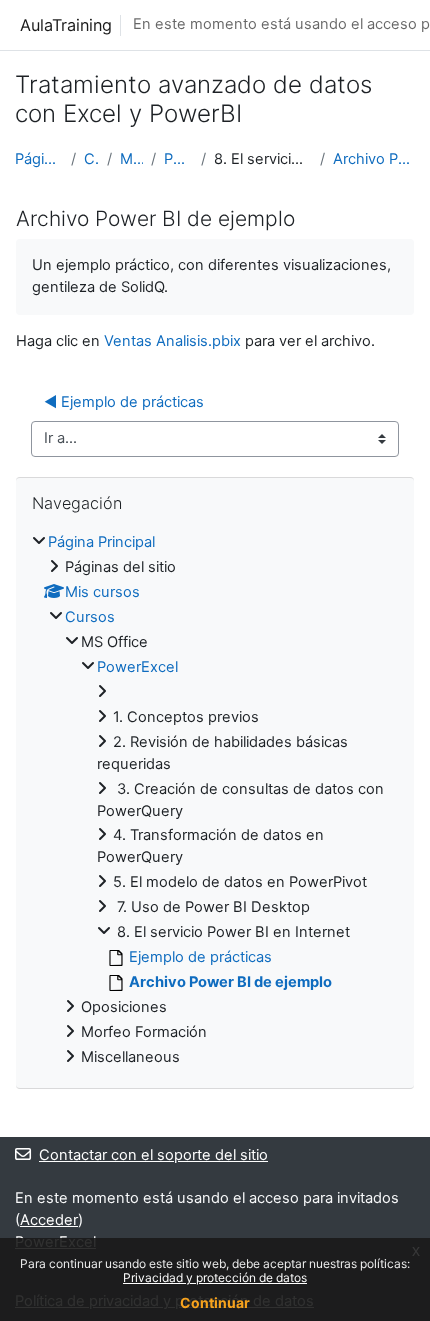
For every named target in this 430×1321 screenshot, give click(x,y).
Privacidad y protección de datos (215, 1277)
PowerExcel (178, 159)
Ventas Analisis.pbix (172, 341)
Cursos (91, 159)
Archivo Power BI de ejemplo (374, 159)
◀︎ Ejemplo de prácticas (124, 402)
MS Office (131, 159)
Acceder (49, 1220)
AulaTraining (66, 25)
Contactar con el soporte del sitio (153, 1155)
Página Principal (39, 159)
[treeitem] (215, 801)
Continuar (215, 1302)
